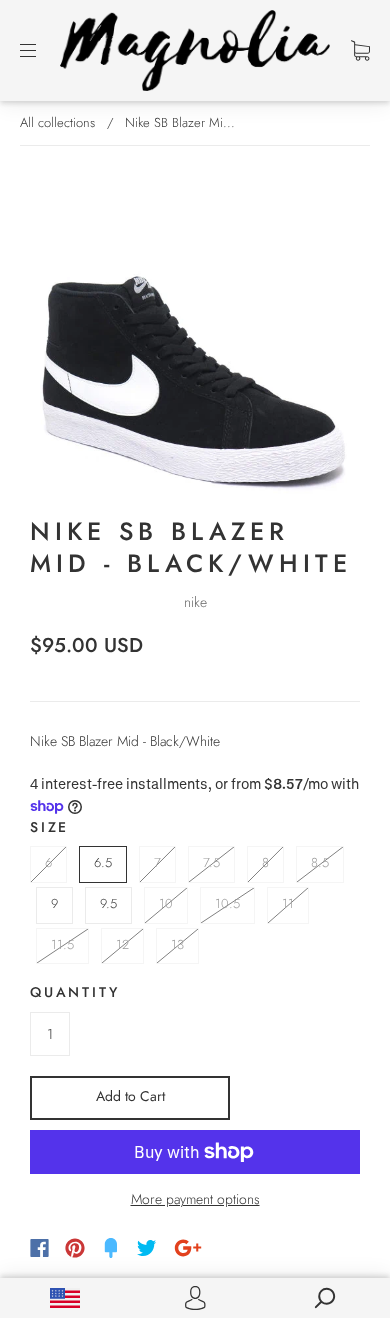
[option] (195, 331)
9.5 (108, 903)
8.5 (320, 862)
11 (288, 903)
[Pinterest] (75, 1248)
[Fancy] (111, 1248)
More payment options (195, 1199)
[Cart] (360, 50)
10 (166, 903)
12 (122, 944)
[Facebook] (39, 1248)
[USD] (65, 1298)
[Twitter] (147, 1248)
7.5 (211, 862)
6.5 (103, 862)
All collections (57, 122)
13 (177, 944)
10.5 (227, 903)
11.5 (62, 944)
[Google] (188, 1248)
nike (195, 602)
